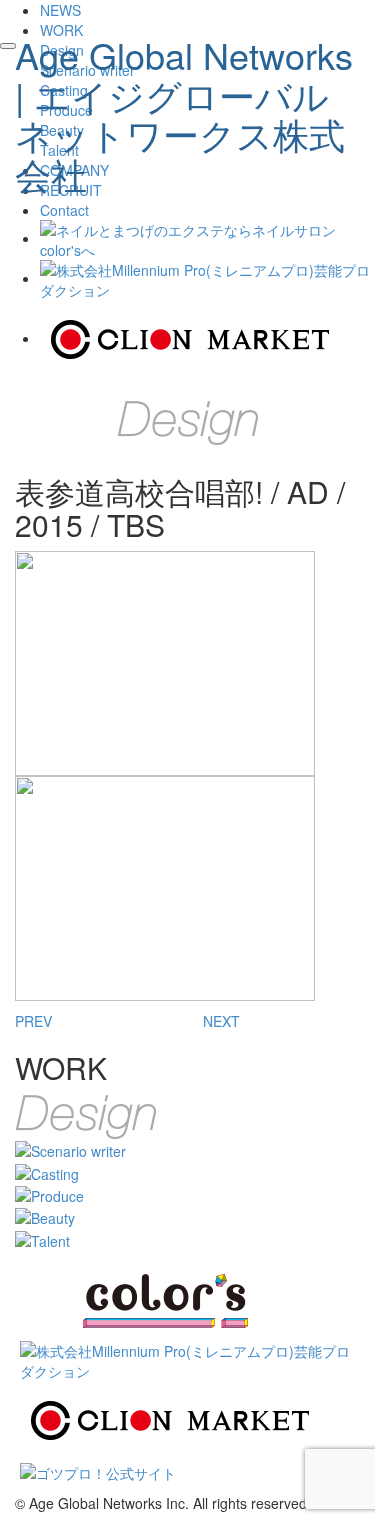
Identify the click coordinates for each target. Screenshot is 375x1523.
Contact (64, 210)
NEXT (221, 1021)
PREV (33, 1021)
